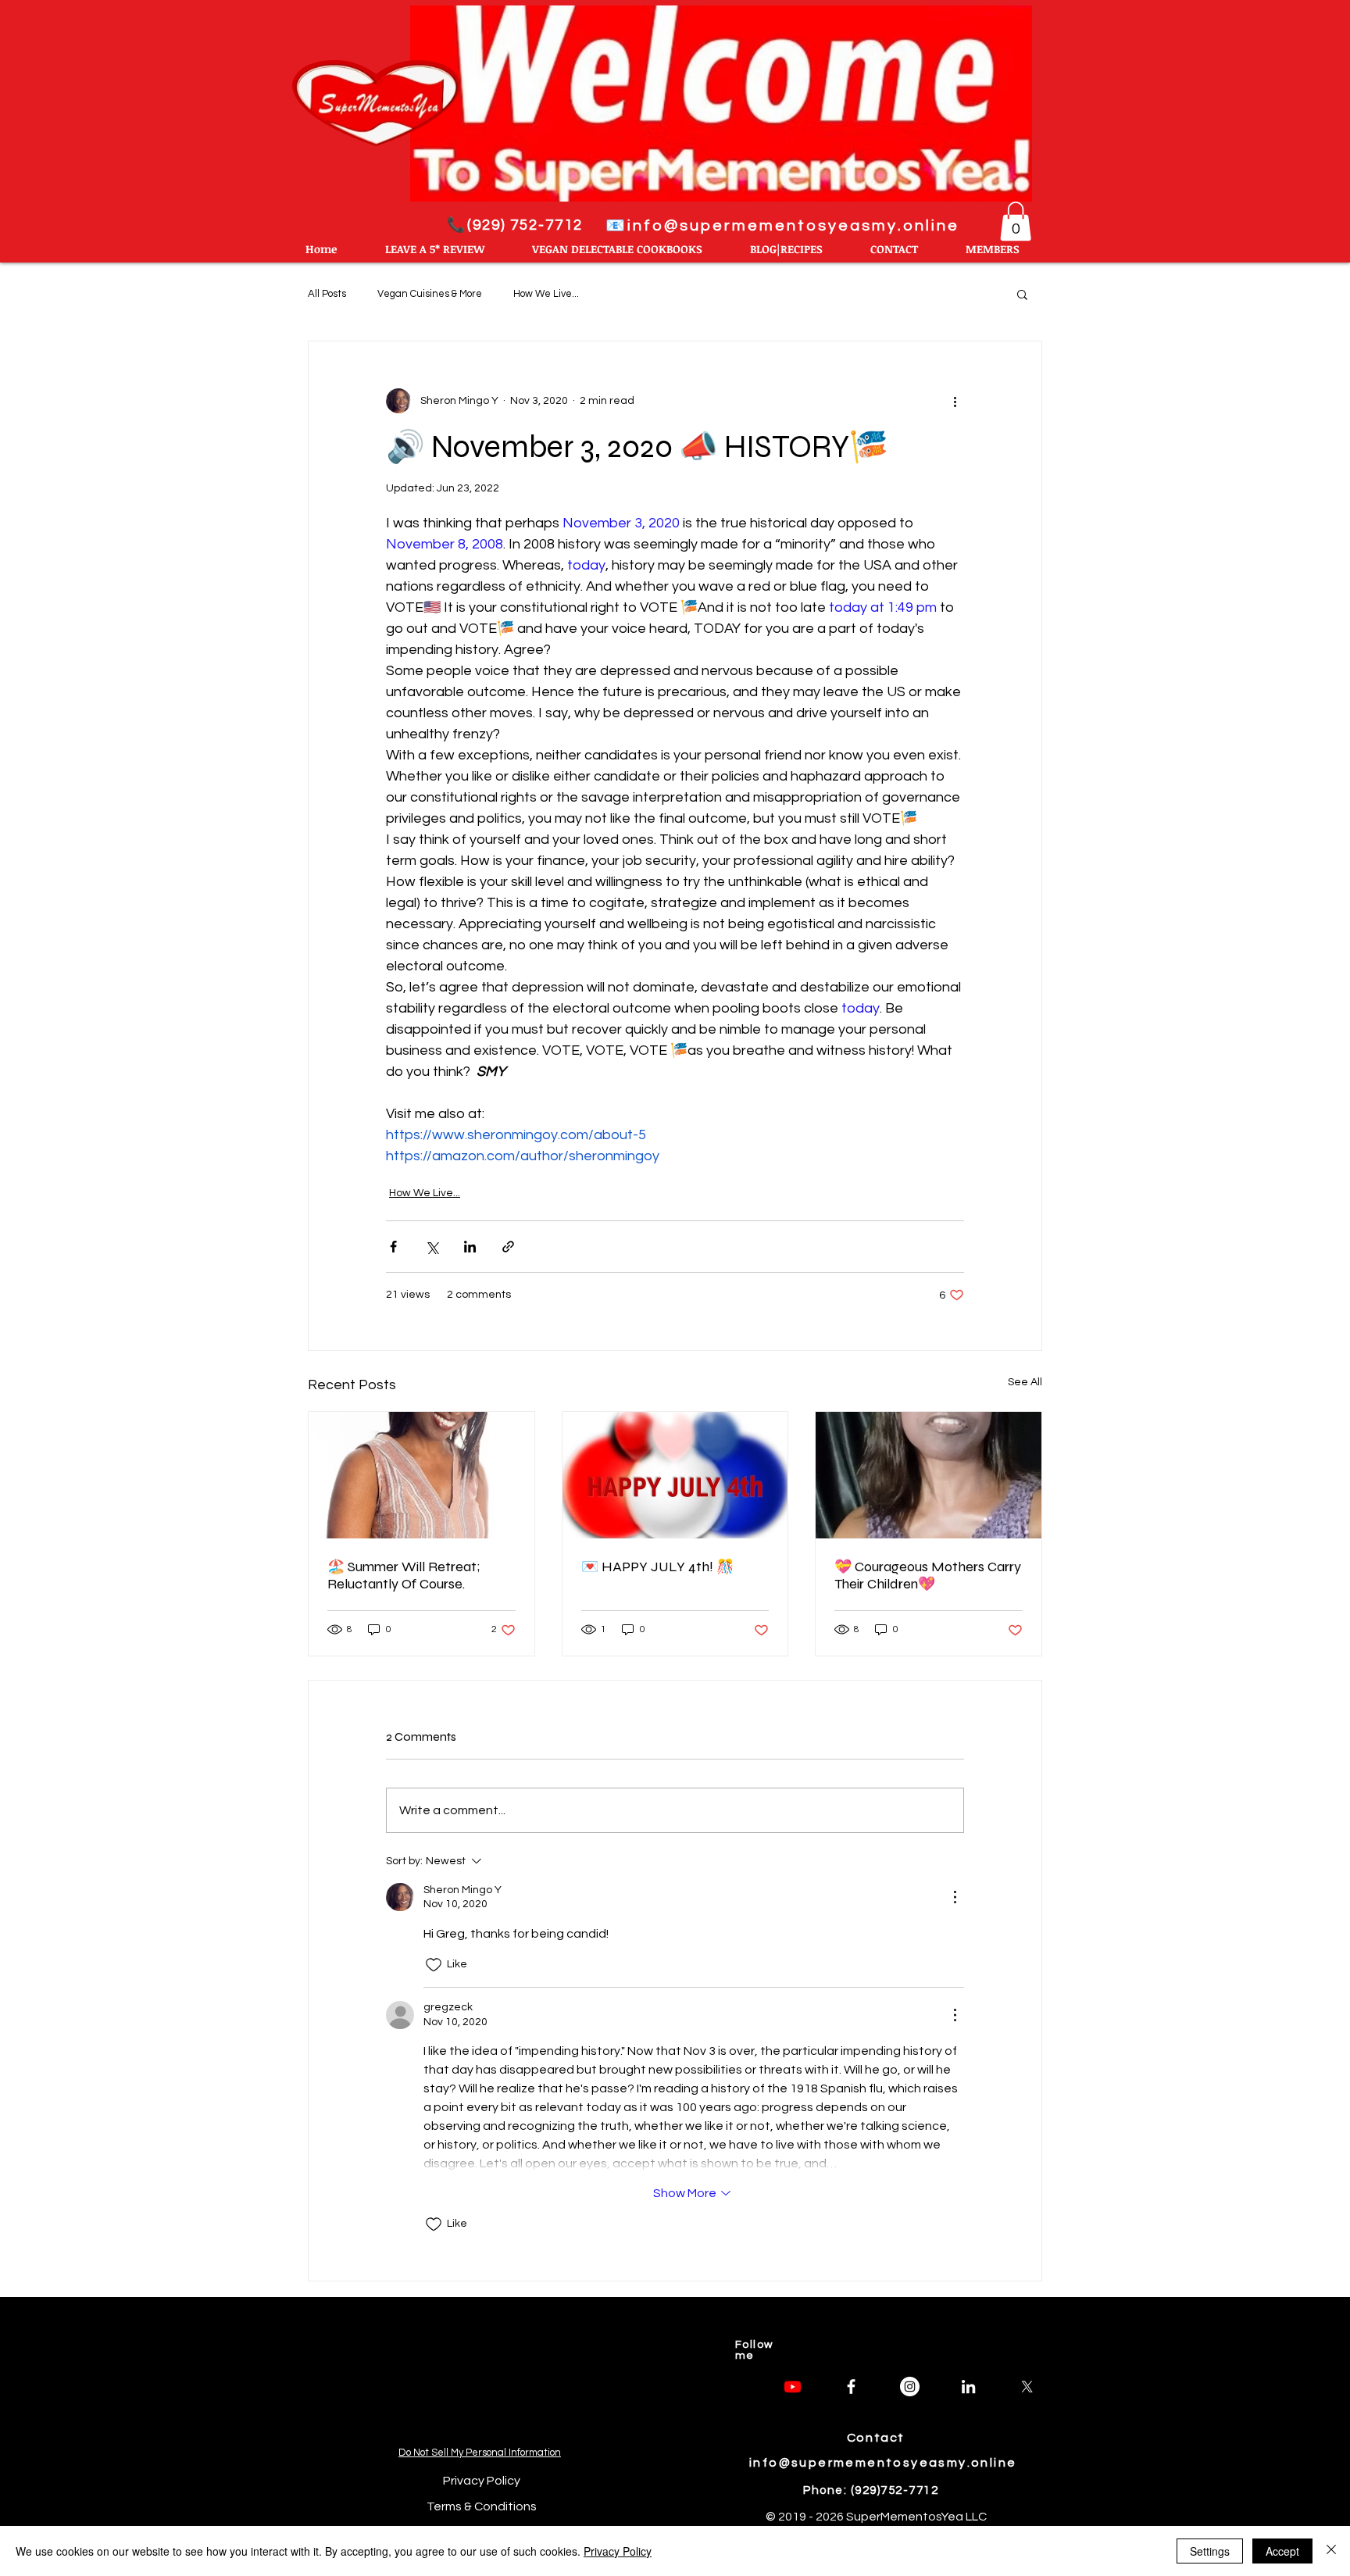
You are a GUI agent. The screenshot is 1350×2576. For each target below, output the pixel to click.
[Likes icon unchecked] (434, 1965)
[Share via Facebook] (393, 1247)
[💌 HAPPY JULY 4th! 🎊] (675, 1475)
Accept (1282, 2551)
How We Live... (546, 294)
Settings (1210, 2551)
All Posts (327, 294)
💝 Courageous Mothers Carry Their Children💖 (928, 1575)
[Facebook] (851, 2387)
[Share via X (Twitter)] (432, 1247)
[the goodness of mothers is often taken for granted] (929, 1475)
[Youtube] (793, 2387)
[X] (1027, 2387)
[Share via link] (508, 1247)
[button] (1016, 221)
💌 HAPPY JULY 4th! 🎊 (657, 1567)
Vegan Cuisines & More (430, 294)
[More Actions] (955, 1897)
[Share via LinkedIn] (470, 1247)
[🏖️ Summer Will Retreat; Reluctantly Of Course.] (421, 1475)
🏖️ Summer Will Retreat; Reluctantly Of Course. (404, 1575)
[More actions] (955, 401)
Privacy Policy (618, 2551)
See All (1025, 1382)
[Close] (1331, 2551)
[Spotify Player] (481, 2371)
